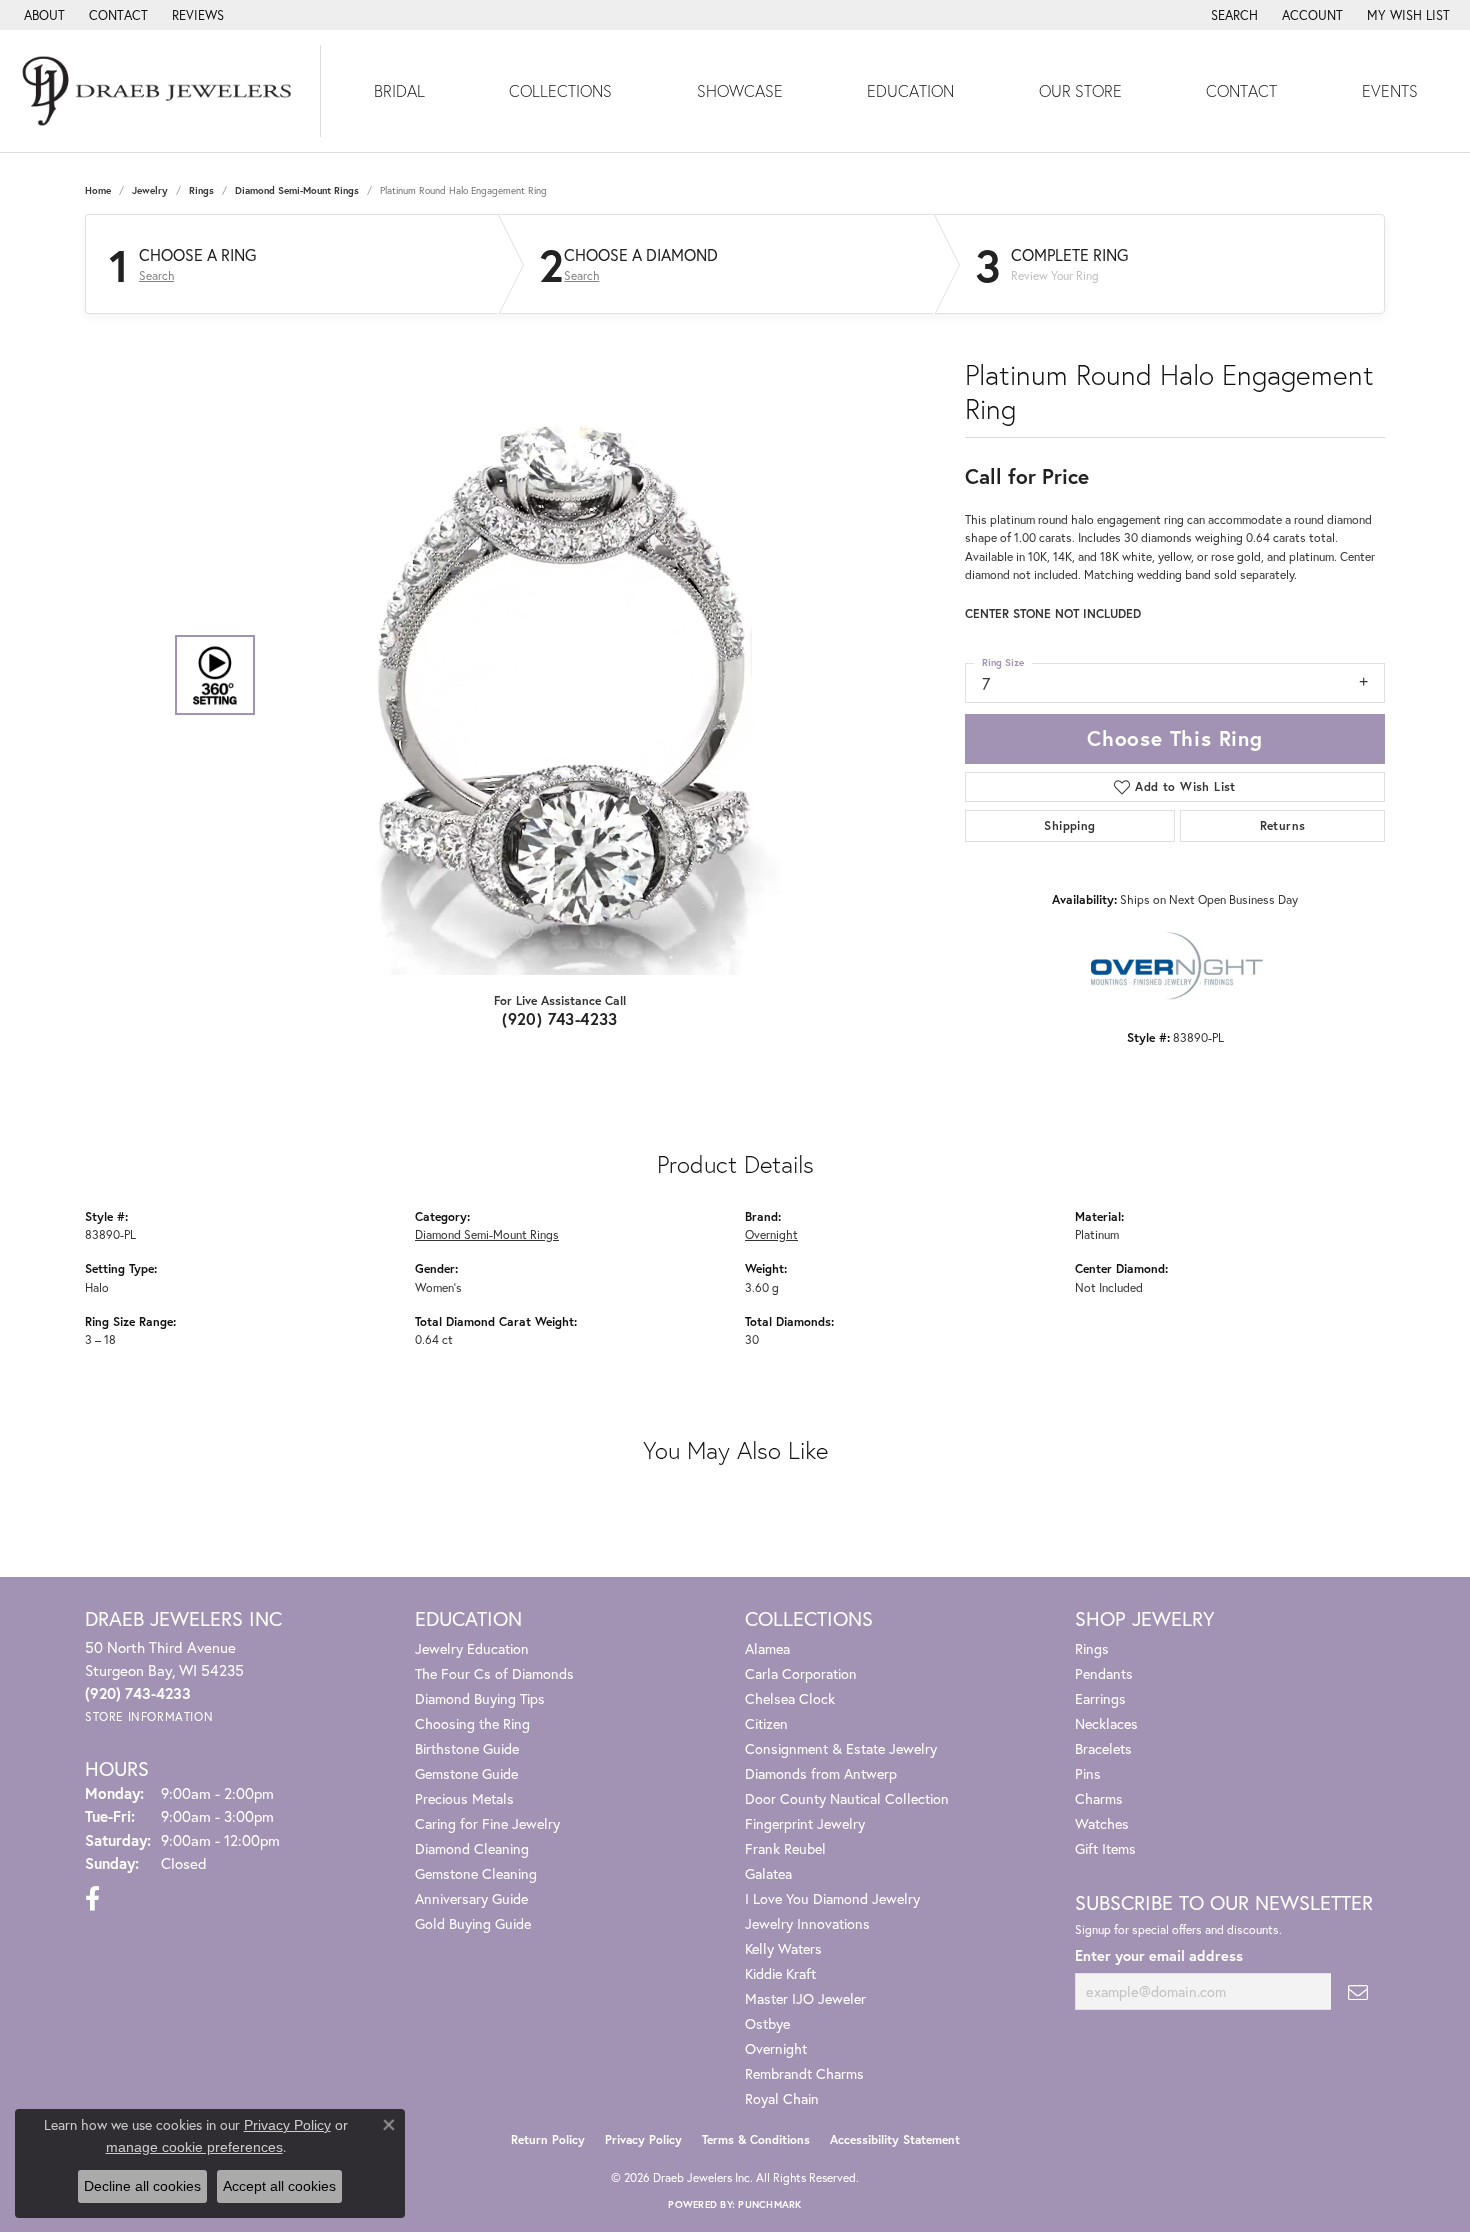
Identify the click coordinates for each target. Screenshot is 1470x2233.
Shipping (1069, 825)
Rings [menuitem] (1092, 1648)
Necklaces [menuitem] (1106, 1723)
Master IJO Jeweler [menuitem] (805, 1998)
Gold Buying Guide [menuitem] (473, 1923)
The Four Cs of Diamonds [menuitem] (494, 1673)
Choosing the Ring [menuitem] (472, 1723)
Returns (1283, 825)
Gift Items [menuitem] (1105, 1848)
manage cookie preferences (194, 2147)
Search (156, 276)
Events (1390, 90)
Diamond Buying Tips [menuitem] (480, 1698)
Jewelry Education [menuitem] (472, 1648)
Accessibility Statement (895, 2139)
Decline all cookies (142, 2186)
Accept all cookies (279, 2186)
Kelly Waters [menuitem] (783, 1948)
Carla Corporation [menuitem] (801, 1673)
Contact (1241, 90)
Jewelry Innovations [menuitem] (807, 1923)
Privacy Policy (643, 2139)
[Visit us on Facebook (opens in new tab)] (92, 1899)
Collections (560, 90)
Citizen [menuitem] (766, 1723)
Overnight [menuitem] (776, 2048)
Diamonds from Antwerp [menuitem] (821, 1773)
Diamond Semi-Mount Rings (297, 190)
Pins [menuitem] (1088, 1773)
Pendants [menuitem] (1104, 1673)
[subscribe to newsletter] (1358, 1991)
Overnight (771, 1234)
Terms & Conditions (756, 2139)
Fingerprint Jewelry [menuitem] (805, 1823)
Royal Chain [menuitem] (782, 2098)
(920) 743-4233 (560, 1018)
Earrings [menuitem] (1100, 1698)
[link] (42, 15)
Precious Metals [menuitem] (464, 1798)
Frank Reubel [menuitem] (785, 1848)
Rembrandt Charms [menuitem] (804, 2073)
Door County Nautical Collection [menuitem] (847, 1798)
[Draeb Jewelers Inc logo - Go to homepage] (160, 91)
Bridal (399, 90)
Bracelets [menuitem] (1103, 1748)
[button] (1232, 15)
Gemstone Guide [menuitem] (466, 1773)
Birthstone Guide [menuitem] (467, 1748)
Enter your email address (1159, 1955)
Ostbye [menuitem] (767, 2023)
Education (910, 90)
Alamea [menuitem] (767, 1648)
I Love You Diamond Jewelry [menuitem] (832, 1898)
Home (98, 190)
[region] (555, 675)
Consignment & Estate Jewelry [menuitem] (841, 1748)
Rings (201, 190)
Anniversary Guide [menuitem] (471, 1898)
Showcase (740, 90)
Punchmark (769, 2204)
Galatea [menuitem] (768, 1873)
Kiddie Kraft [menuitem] (780, 1973)
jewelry (150, 190)
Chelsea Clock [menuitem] (790, 1698)
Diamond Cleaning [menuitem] (472, 1848)
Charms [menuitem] (1099, 1798)
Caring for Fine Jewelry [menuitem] (487, 1823)
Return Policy (548, 2139)
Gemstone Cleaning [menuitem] (476, 1873)
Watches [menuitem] (1102, 1823)
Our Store (1080, 90)
